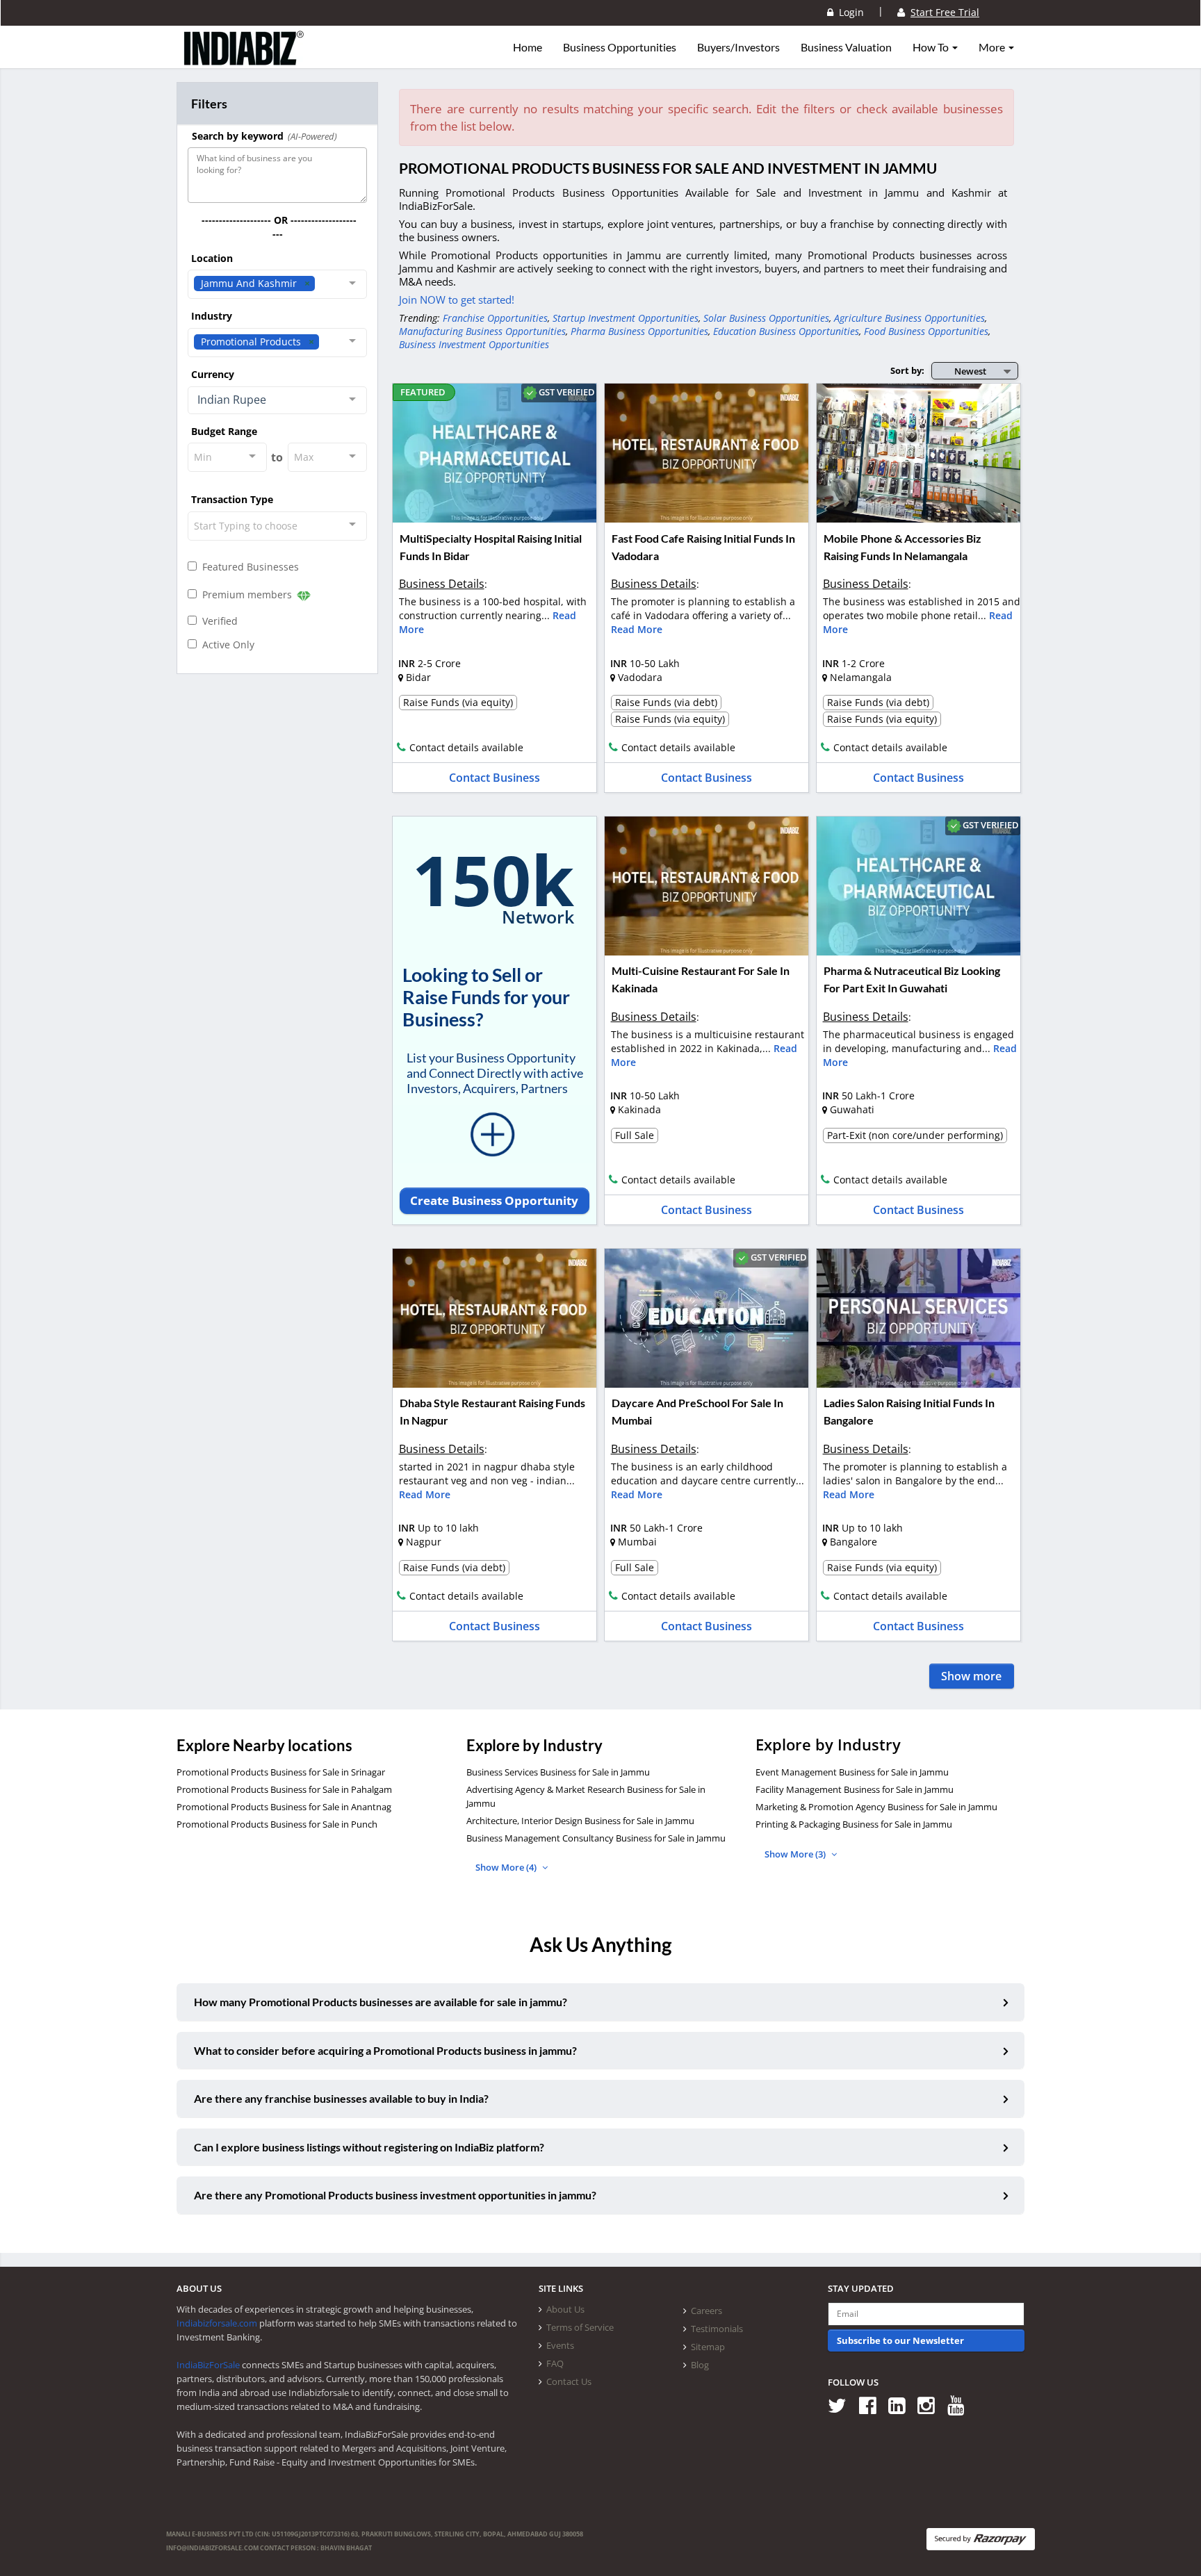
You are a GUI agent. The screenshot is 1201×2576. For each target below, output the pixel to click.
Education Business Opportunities (786, 331)
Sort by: (907, 370)
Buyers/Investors (738, 47)
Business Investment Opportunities (474, 344)
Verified (217, 621)
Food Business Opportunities (926, 331)
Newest (970, 371)
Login (849, 12)
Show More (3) (796, 1854)
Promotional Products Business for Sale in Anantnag (284, 1807)
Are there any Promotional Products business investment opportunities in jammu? (395, 2195)
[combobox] (277, 284)
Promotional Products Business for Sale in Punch (277, 1824)
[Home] (244, 59)
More (993, 47)
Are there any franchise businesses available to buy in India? (341, 2098)
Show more (971, 1676)
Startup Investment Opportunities (626, 318)
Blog (700, 2365)
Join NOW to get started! (457, 300)
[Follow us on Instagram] (931, 2405)
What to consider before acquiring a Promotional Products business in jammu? (385, 2050)
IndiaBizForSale (208, 2365)
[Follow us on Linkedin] (902, 2405)
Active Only (226, 645)
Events (560, 2345)
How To (932, 47)
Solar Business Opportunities (766, 318)
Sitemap (708, 2347)
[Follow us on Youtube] (961, 2405)
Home (528, 47)
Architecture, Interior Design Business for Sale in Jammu (580, 1821)
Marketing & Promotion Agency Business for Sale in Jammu (876, 1807)
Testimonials (717, 2329)
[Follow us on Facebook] (873, 2405)
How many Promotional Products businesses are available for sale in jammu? (381, 2002)
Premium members (246, 594)
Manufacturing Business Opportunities (482, 331)
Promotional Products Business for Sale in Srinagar (281, 1772)
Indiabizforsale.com (217, 2323)
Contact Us (569, 2381)
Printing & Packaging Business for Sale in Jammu (854, 1824)
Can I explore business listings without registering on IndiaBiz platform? (369, 2147)
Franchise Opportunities (495, 318)
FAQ (555, 2363)
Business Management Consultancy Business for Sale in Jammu (596, 1838)
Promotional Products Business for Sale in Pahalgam (284, 1789)
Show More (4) (507, 1867)
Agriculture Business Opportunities (909, 318)
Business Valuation (846, 47)
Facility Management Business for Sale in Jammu (855, 1789)
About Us (565, 2309)
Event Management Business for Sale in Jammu (852, 1772)
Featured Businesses (248, 567)
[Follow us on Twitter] (842, 2405)
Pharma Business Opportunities (639, 331)
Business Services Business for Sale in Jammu (558, 1772)
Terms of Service (580, 2327)
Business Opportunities (620, 47)
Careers (706, 2311)
